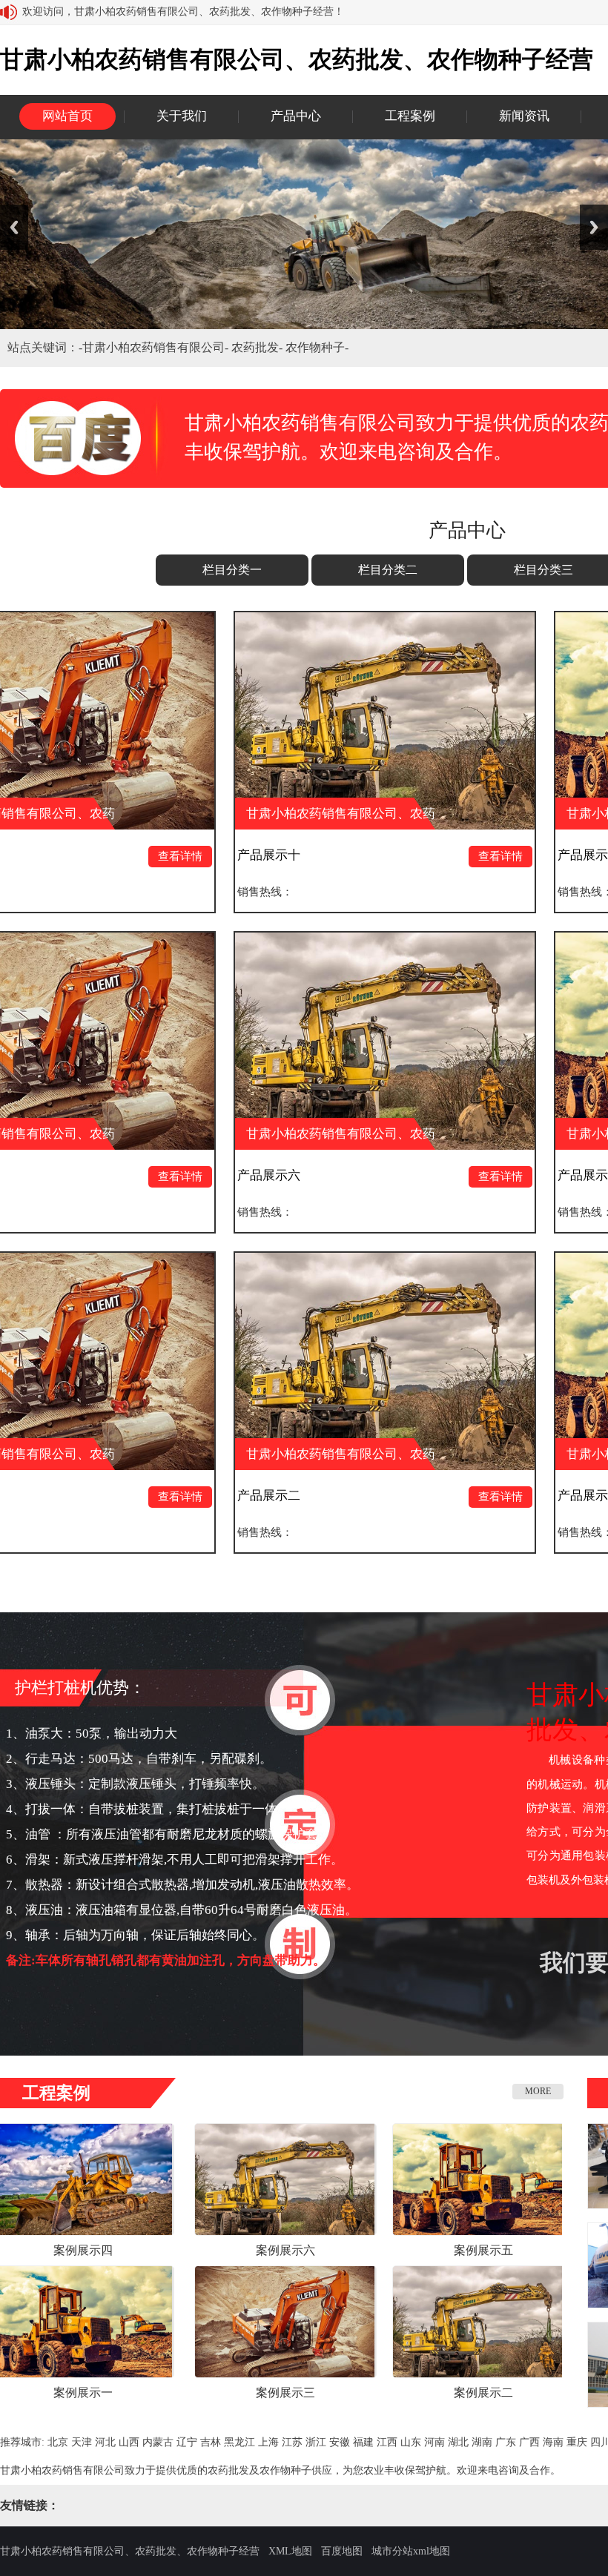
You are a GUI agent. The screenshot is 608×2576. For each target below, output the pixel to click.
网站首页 (67, 116)
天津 (82, 2442)
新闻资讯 (524, 116)
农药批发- (258, 347)
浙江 (316, 2442)
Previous (14, 227)
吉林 (211, 2442)
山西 (129, 2442)
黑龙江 (239, 2442)
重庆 (577, 2442)
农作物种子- (317, 347)
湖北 (458, 2442)
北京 (58, 2442)
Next (594, 227)
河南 (434, 2442)
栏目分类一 (232, 570)
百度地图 (342, 2551)
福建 (363, 2442)
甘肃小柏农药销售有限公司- (157, 347)
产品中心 (296, 116)
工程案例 (410, 116)
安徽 (340, 2442)
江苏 (292, 2442)
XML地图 (290, 2551)
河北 (105, 2442)
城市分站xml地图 (411, 2551)
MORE (538, 2091)
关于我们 (182, 116)
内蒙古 (158, 2442)
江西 (387, 2442)
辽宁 (187, 2442)
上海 (268, 2442)
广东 (506, 2442)
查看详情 (76, 856)
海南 (553, 2442)
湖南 (482, 2442)
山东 (411, 2442)
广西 (529, 2442)
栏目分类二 (388, 570)
